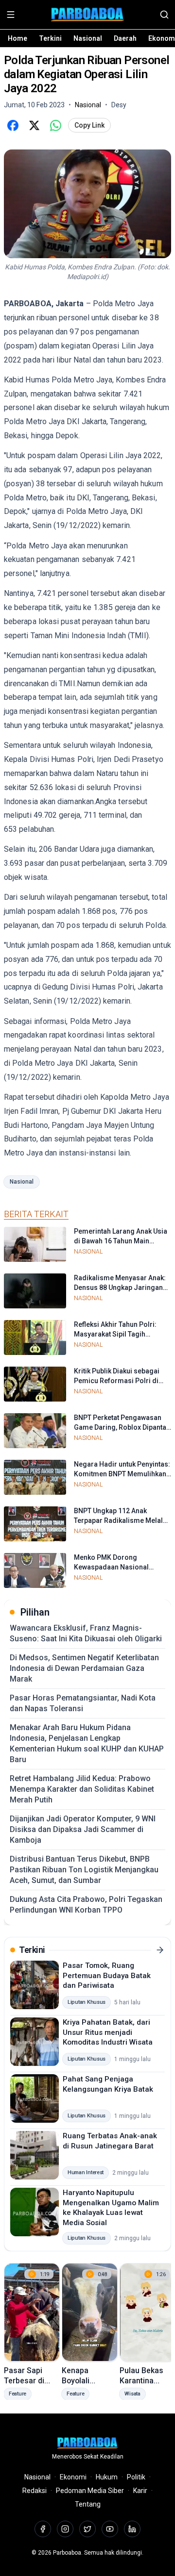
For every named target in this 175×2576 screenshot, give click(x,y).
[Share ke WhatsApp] (55, 125)
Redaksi (35, 2491)
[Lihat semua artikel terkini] (160, 1950)
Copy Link (89, 125)
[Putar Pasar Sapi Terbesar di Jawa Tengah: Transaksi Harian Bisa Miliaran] (32, 2312)
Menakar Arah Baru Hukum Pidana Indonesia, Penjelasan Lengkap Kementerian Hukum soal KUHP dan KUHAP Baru (87, 1743)
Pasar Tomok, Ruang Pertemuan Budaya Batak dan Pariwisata (107, 1975)
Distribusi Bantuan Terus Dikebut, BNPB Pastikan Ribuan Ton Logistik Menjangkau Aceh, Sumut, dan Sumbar (84, 1870)
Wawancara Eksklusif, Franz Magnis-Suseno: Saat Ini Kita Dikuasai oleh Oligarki (86, 1633)
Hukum (107, 2477)
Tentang (88, 2504)
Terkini (50, 38)
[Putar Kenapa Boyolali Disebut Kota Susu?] (90, 2312)
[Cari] (164, 15)
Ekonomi (73, 2477)
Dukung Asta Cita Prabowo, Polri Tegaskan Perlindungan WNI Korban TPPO (86, 1905)
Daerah (125, 38)
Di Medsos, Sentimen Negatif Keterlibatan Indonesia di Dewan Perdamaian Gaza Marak (84, 1668)
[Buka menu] (11, 15)
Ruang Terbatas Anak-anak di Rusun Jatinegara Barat (110, 2141)
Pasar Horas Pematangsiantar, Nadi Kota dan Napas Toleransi (83, 1703)
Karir (140, 2491)
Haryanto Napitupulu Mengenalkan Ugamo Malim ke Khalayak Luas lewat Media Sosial (111, 2208)
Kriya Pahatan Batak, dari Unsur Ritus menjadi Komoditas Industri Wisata (108, 2032)
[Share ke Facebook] (13, 125)
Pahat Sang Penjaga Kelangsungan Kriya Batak (108, 2084)
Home (17, 38)
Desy (119, 105)
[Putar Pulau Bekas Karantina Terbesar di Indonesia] (148, 2312)
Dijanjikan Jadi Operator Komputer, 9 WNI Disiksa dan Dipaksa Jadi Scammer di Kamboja (83, 1829)
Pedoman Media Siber (90, 2491)
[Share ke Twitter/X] (34, 125)
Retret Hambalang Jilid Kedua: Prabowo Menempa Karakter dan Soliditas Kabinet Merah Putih (82, 1789)
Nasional (88, 38)
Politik (136, 2477)
